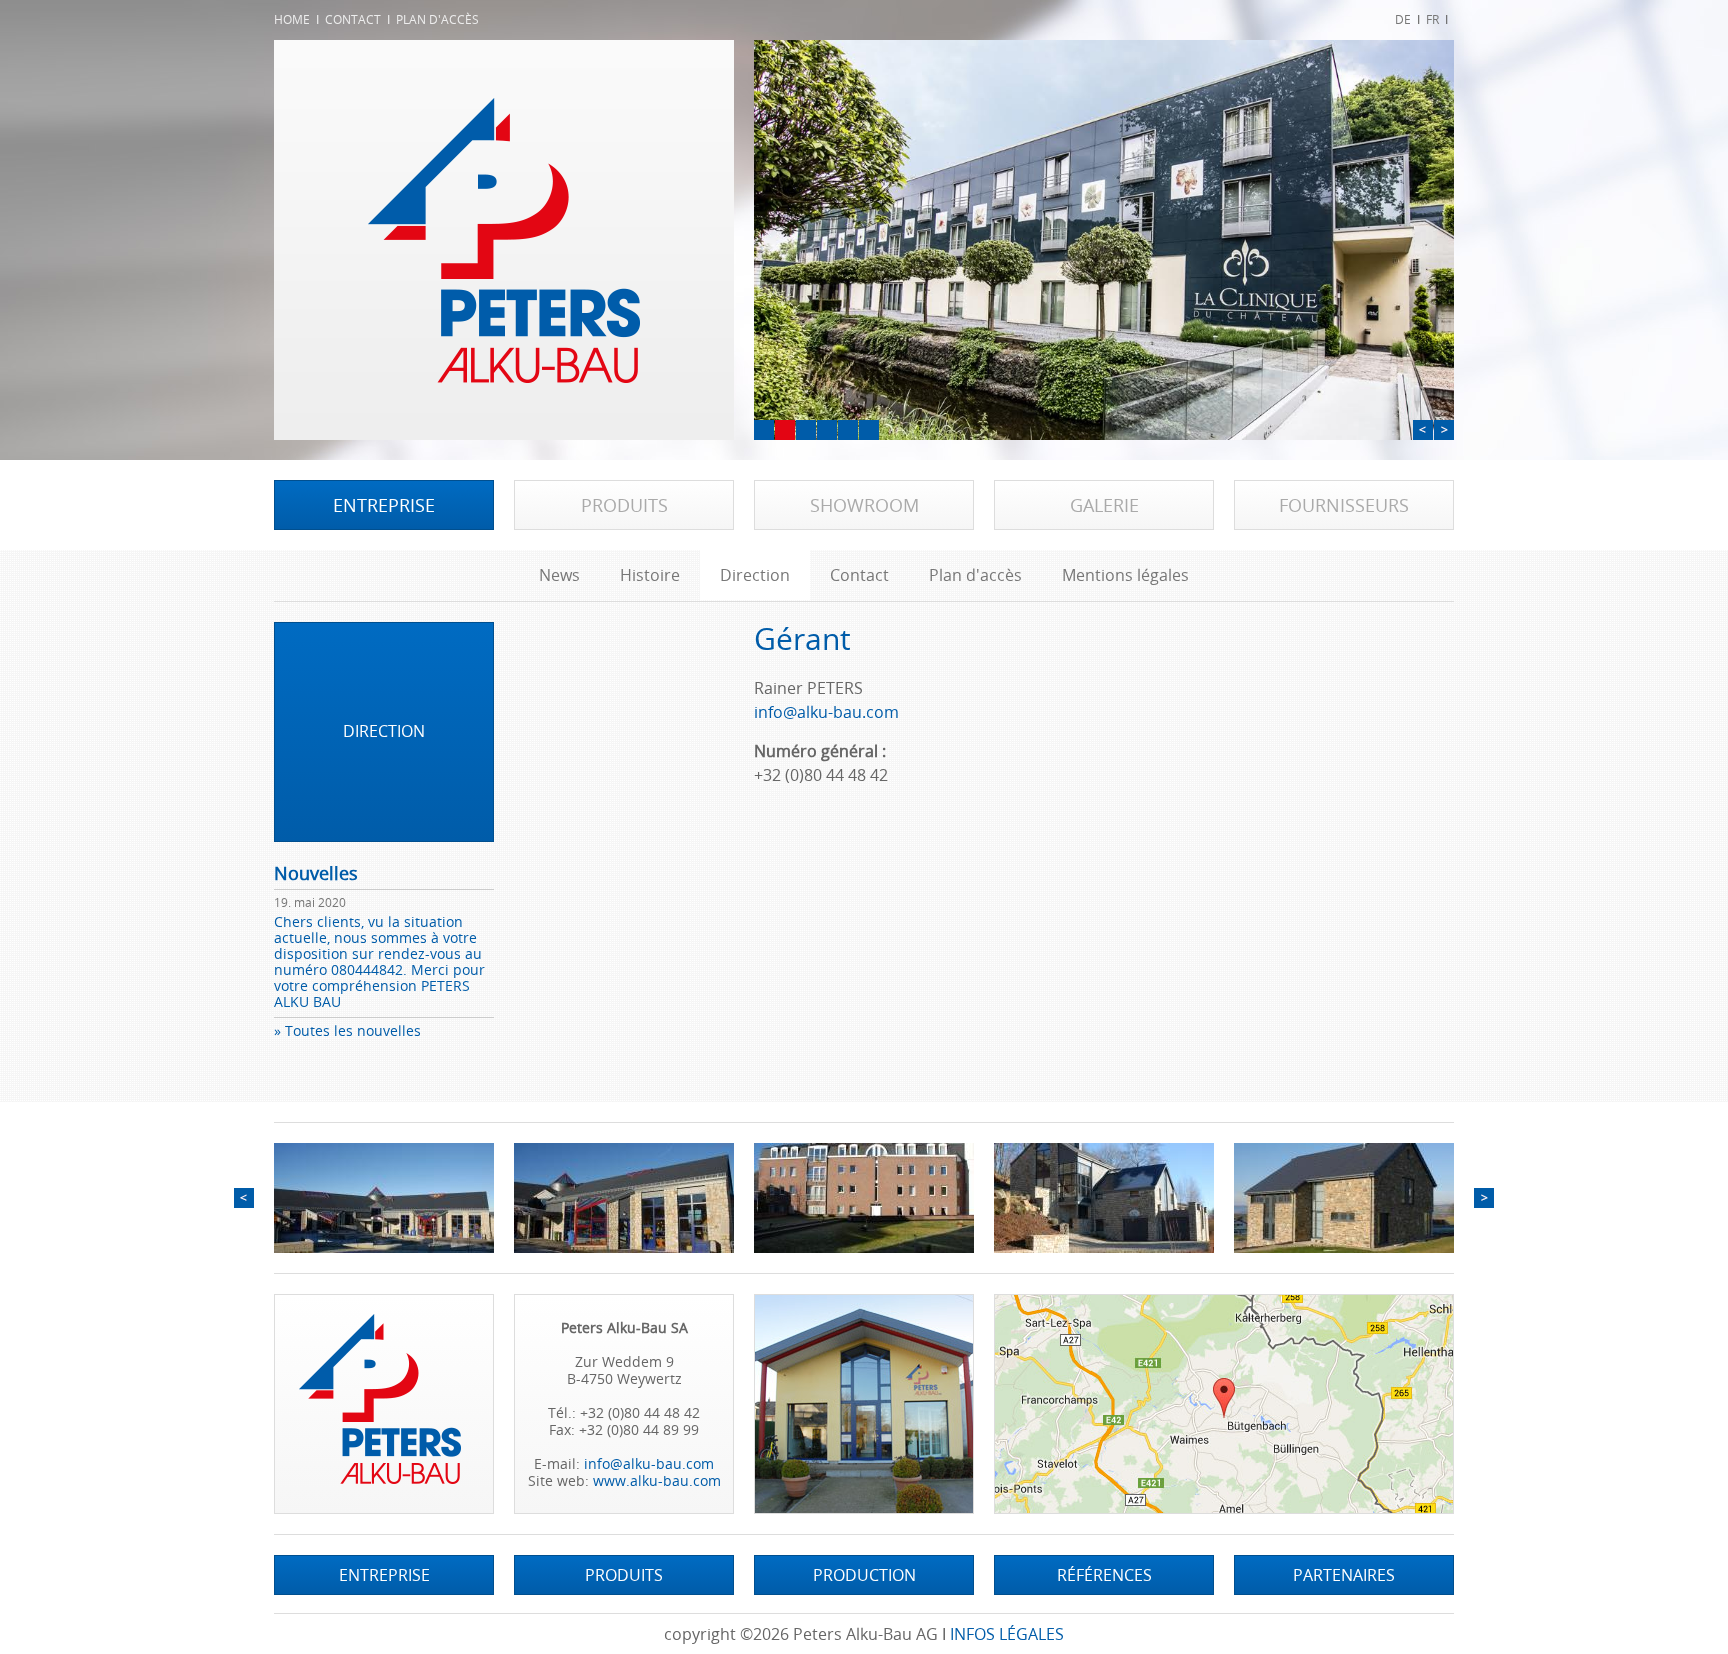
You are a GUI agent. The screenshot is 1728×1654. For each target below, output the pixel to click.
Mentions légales (1125, 575)
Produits (624, 505)
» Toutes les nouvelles (347, 1030)
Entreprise (384, 505)
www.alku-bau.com (657, 1480)
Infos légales (1007, 1634)
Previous (1423, 430)
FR (1432, 19)
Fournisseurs (1344, 505)
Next (1444, 430)
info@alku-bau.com (826, 712)
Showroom (864, 505)
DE (1403, 19)
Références (1104, 1575)
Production (864, 1575)
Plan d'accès (437, 19)
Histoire (650, 575)
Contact (353, 19)
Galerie (1104, 505)
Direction (755, 575)
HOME (292, 19)
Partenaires (1344, 1575)
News (559, 575)
